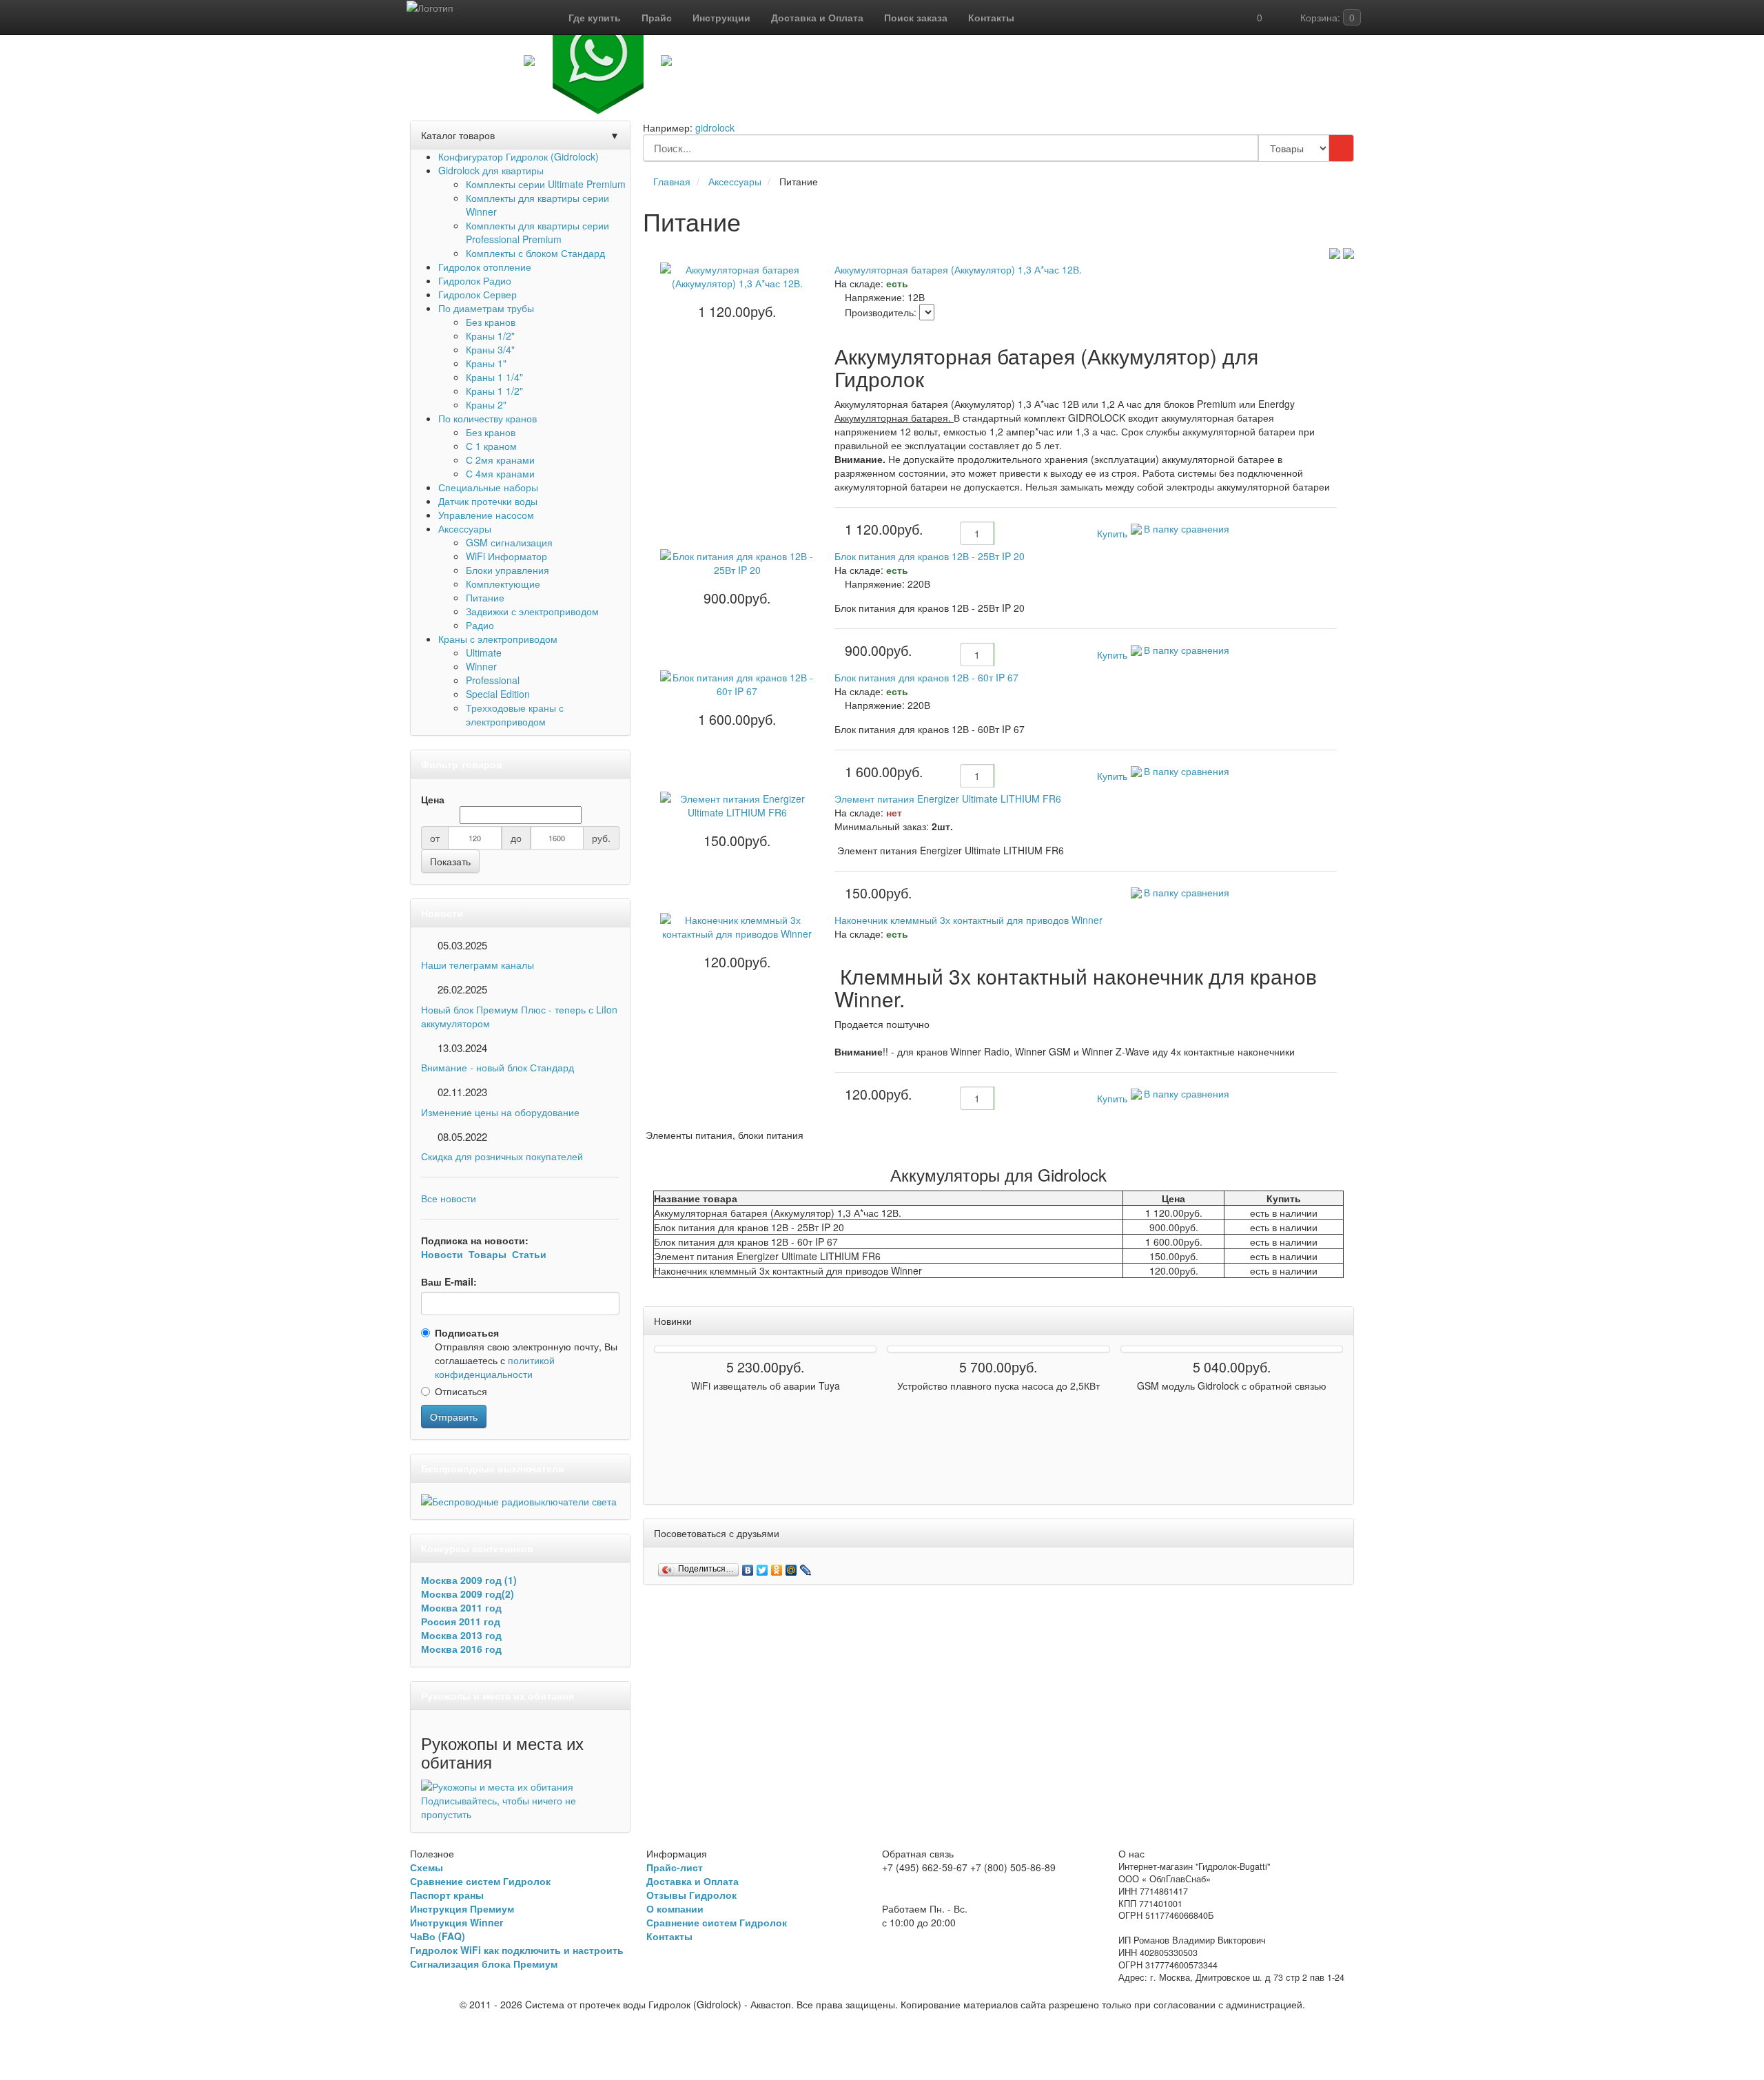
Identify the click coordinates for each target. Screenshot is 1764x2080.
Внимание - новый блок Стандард (498, 1067)
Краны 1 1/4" (494, 377)
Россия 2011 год (461, 1621)
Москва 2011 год (461, 1607)
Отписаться (461, 1391)
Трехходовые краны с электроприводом (515, 714)
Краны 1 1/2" (494, 391)
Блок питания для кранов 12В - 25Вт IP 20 (930, 556)
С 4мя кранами (500, 473)
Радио (480, 625)
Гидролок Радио (475, 280)
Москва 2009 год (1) (469, 1580)
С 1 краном (491, 446)
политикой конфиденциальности (495, 1367)
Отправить (454, 1417)
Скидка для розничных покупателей (502, 1156)
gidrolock (715, 127)
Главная (672, 181)
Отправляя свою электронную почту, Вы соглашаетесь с (526, 1353)
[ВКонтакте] (748, 1567)
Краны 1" (486, 363)
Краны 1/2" (490, 336)
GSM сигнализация (509, 542)
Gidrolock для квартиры (491, 170)
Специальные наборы (488, 487)
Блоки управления (507, 570)
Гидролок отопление (485, 267)
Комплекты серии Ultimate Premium (546, 184)
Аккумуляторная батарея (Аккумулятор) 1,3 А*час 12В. (958, 269)
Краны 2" (486, 404)
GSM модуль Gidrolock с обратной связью (1232, 1386)
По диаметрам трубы (486, 308)
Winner (481, 666)
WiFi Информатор (506, 556)
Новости (442, 1254)
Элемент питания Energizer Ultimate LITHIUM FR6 (948, 799)
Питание (485, 597)
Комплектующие (503, 584)
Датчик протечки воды (488, 501)
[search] (1341, 148)
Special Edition (498, 694)
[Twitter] (762, 1567)
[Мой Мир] (791, 1567)
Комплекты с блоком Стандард (535, 253)
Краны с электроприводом (498, 639)
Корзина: (1326, 17)
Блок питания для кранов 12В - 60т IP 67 (926, 677)
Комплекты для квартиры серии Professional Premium (537, 232)
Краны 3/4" (490, 349)
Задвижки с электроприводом (532, 611)
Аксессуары (465, 528)
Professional (493, 680)
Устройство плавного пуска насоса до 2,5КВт (998, 1386)
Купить (1111, 533)
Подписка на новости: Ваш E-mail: (484, 1261)
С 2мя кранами (500, 460)
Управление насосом (486, 515)
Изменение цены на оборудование (500, 1112)
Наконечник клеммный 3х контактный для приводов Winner (968, 920)
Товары (488, 1254)
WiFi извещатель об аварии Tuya (766, 1386)
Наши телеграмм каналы (478, 965)
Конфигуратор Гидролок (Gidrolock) (519, 156)
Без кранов (491, 322)
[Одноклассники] (777, 1567)
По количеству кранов (488, 418)
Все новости (449, 1198)
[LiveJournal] (806, 1567)
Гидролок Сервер (478, 294)
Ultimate (484, 652)
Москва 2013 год (461, 1635)
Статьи (529, 1254)
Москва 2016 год (461, 1649)
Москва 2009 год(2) (468, 1594)
